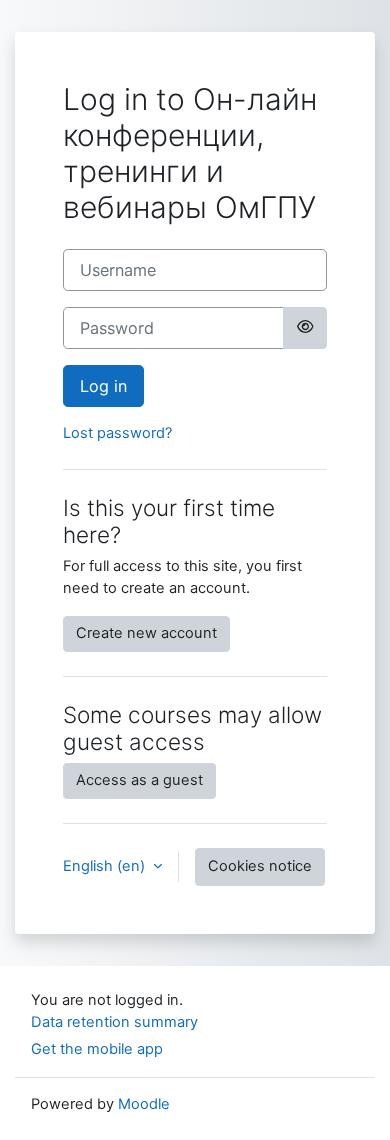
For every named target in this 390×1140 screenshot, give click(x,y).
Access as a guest (139, 780)
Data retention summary (114, 1022)
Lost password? (117, 433)
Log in (103, 386)
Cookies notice (260, 866)
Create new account (146, 633)
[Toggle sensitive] (305, 328)
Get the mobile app (97, 1049)
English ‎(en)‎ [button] (106, 866)
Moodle (144, 1104)
